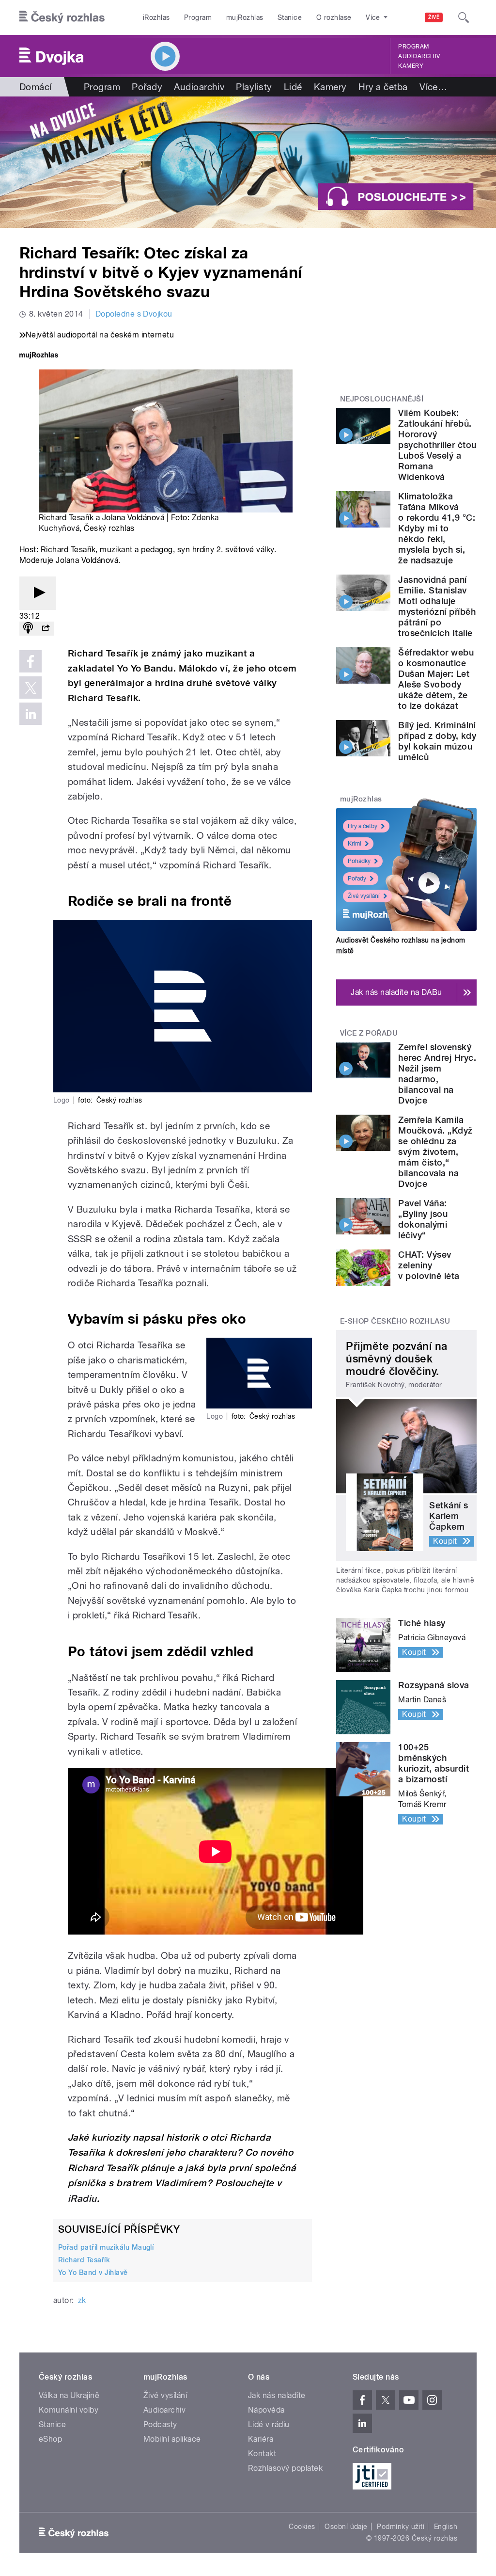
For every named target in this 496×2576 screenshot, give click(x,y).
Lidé (293, 87)
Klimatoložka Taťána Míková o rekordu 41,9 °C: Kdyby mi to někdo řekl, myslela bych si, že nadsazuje (437, 528)
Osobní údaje (346, 2527)
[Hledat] (464, 17)
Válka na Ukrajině (69, 2395)
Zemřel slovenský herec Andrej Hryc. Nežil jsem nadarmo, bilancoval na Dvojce (437, 1074)
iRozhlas (156, 17)
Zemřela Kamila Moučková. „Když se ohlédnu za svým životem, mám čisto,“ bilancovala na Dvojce (435, 1152)
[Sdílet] (46, 629)
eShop (50, 2439)
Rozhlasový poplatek (285, 2468)
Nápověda (266, 2410)
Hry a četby (363, 826)
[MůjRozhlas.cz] (39, 356)
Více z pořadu (369, 1033)
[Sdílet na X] (31, 688)
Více (433, 87)
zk (82, 2300)
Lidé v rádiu (269, 2424)
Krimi (355, 844)
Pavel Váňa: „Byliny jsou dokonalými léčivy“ (423, 1219)
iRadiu (82, 2199)
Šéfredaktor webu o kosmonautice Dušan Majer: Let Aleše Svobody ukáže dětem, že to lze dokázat (436, 679)
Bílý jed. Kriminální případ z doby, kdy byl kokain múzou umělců (437, 741)
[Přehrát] (38, 593)
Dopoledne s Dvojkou (134, 314)
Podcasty (160, 2424)
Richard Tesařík (84, 2260)
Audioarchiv (419, 56)
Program (198, 17)
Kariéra (261, 2439)
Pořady (147, 87)
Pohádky (359, 861)
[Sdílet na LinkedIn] (31, 714)
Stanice (290, 17)
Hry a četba (383, 87)
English (446, 2527)
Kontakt (262, 2454)
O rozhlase (334, 17)
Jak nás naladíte (277, 2395)
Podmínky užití (401, 2527)
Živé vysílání (364, 896)
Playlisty (254, 87)
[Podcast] (28, 629)
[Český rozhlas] (62, 17)
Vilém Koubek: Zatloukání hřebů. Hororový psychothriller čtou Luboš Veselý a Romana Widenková (437, 445)
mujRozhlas (245, 17)
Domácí (36, 87)
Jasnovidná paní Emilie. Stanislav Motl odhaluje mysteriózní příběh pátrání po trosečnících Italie (437, 606)
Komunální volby (69, 2410)
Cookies (302, 2527)
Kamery (411, 66)
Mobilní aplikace (172, 2439)
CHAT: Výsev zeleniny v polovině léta (429, 1265)
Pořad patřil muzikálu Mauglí (106, 2247)
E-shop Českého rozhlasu (395, 1321)
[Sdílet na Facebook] (31, 661)
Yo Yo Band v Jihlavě (93, 2272)
